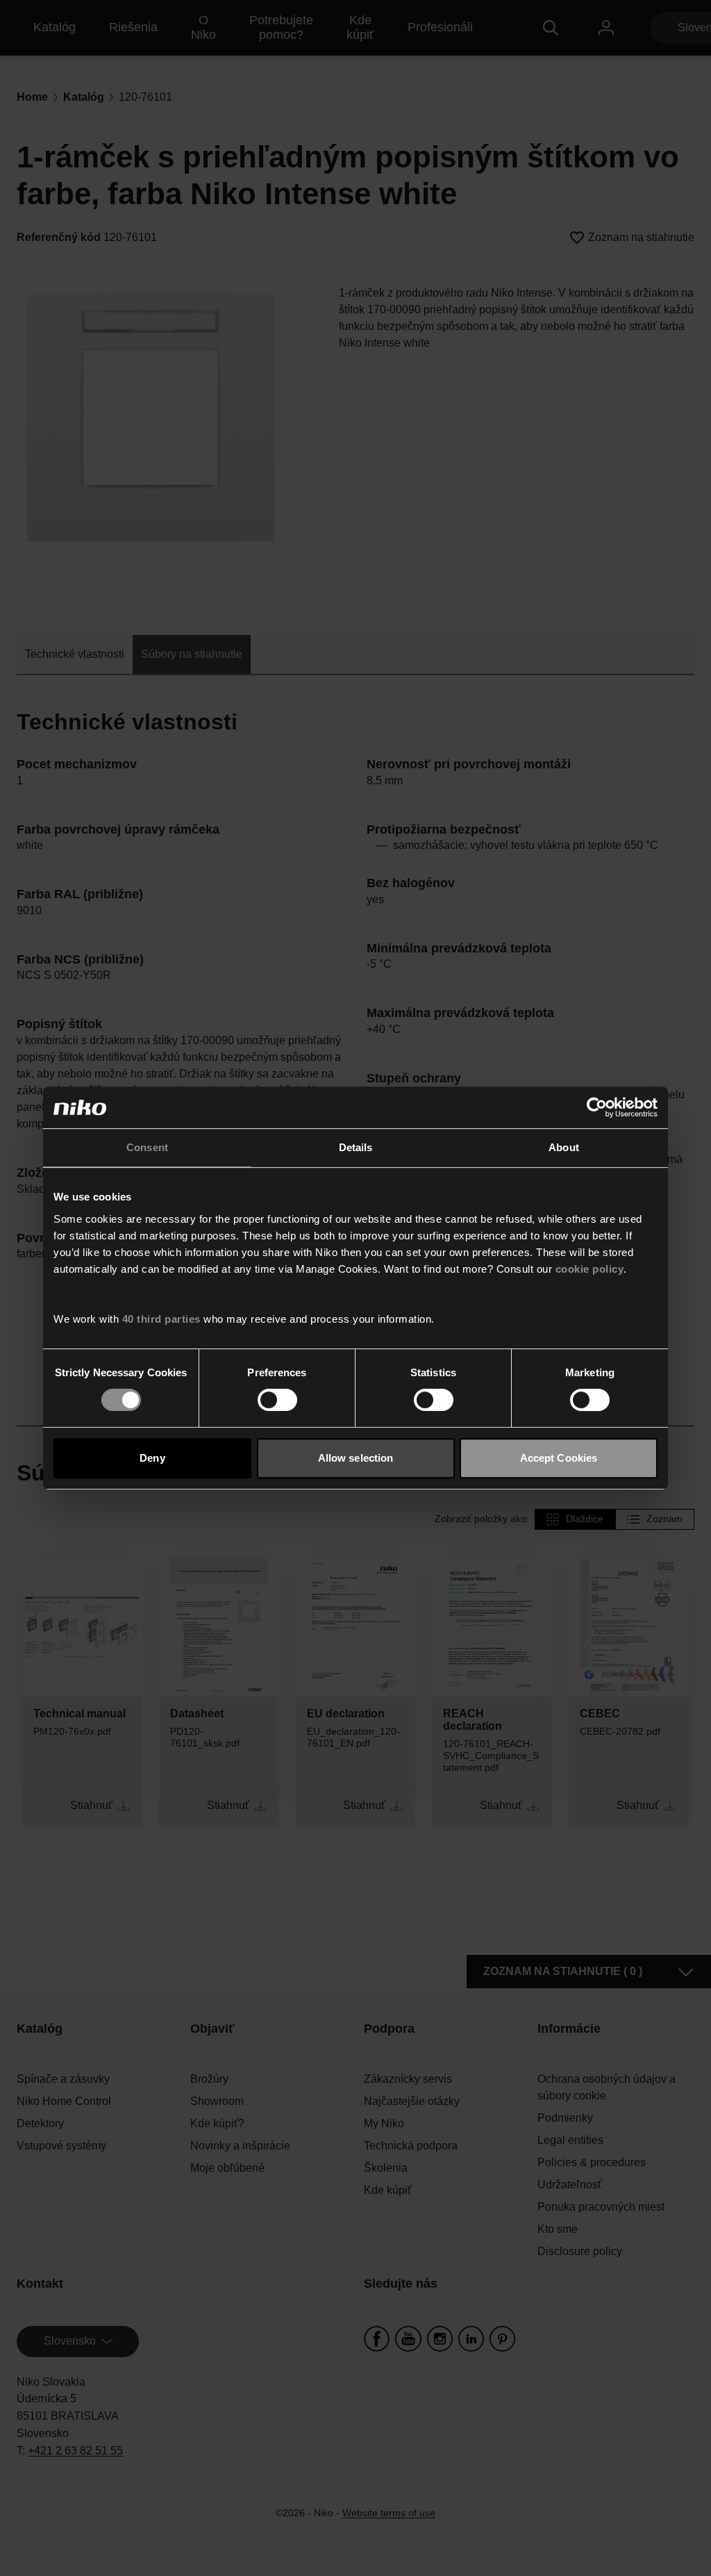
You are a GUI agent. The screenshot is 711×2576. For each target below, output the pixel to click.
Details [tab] (356, 1147)
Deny (152, 1458)
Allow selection (356, 1458)
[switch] (277, 1400)
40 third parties (161, 1319)
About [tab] (564, 1147)
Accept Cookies (559, 1458)
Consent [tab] (147, 1147)
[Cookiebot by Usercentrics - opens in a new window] (597, 1107)
